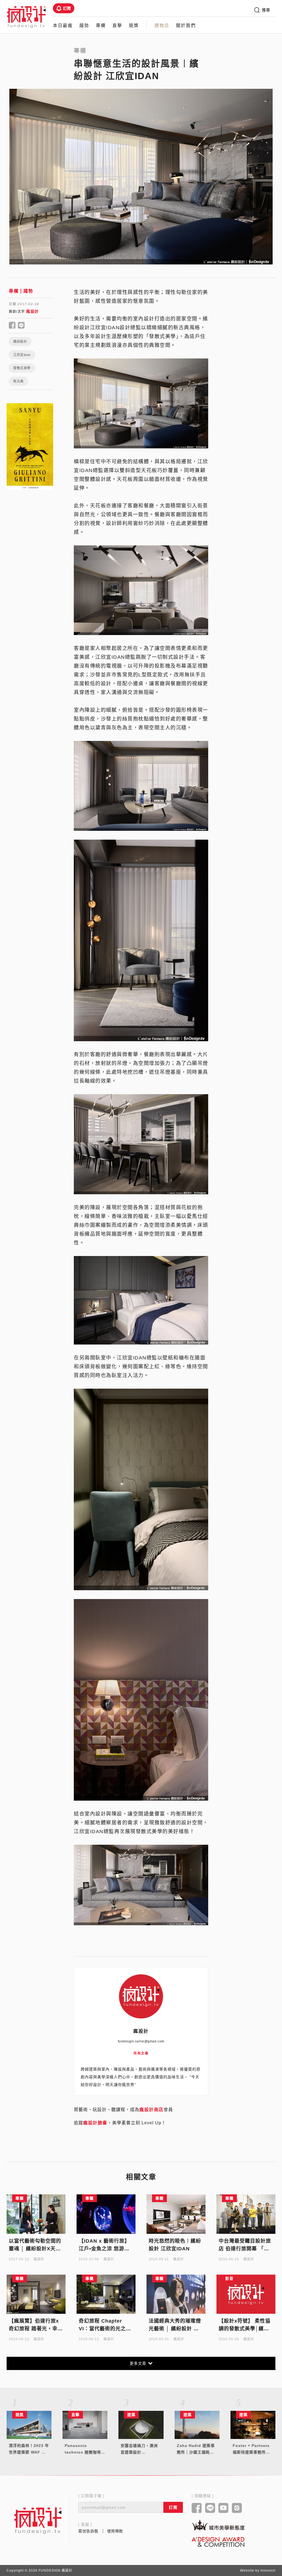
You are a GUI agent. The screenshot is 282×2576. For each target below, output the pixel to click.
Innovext (268, 2570)
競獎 (134, 26)
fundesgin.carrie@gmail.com (141, 2041)
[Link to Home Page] (26, 17)
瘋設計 (33, 311)
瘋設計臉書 (95, 2123)
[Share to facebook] (12, 326)
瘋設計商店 (151, 2110)
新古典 (18, 381)
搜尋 (266, 10)
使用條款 (115, 2531)
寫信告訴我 (88, 2531)
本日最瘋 (63, 26)
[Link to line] (210, 2508)
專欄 (101, 26)
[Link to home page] (38, 2520)
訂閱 (67, 8)
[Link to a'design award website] (218, 2542)
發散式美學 (22, 368)
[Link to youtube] (223, 2508)
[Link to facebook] (197, 2508)
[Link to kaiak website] (218, 2525)
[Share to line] (21, 326)
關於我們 (186, 26)
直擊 (117, 26)
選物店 (162, 26)
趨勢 (84, 26)
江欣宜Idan (22, 355)
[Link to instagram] (237, 2508)
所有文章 (141, 2053)
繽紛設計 (20, 342)
